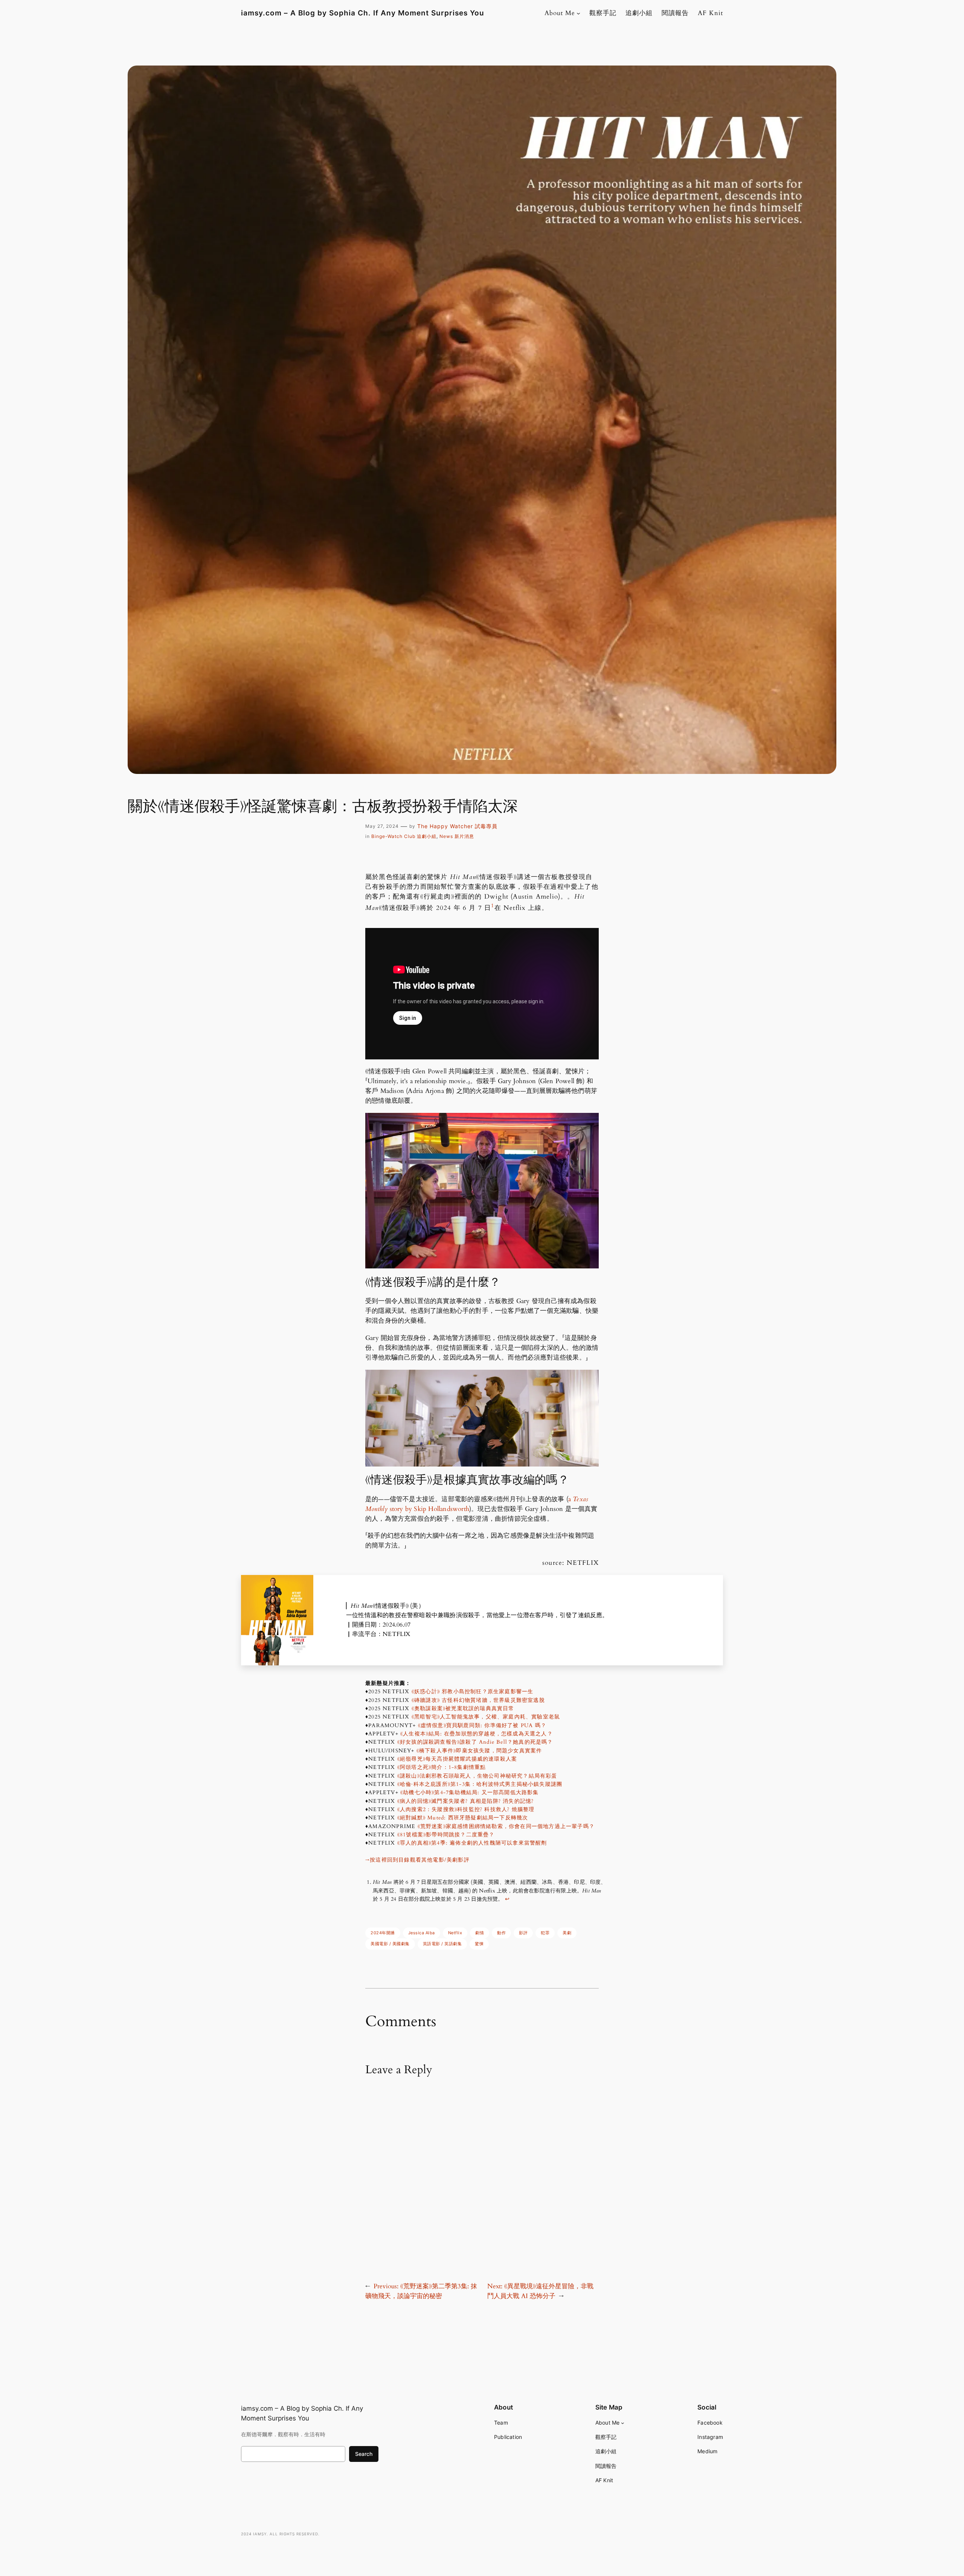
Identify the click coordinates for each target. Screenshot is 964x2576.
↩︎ (507, 1899)
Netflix (455, 1933)
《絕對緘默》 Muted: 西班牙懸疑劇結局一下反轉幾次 (463, 1818)
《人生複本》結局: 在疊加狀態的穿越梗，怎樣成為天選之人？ (477, 1734)
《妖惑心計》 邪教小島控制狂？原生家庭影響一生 (473, 1692)
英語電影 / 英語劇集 (442, 1944)
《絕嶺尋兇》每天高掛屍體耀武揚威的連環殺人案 (457, 1759)
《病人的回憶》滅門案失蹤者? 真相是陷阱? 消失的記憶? (466, 1801)
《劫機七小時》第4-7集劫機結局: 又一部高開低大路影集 (470, 1792)
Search (364, 2454)
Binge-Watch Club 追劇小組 (404, 836)
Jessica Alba (422, 1933)
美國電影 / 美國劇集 (390, 1944)
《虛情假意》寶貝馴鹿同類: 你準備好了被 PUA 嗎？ (482, 1725)
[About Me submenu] (578, 13)
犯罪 (545, 1933)
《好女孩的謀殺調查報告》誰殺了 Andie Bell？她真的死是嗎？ (475, 1742)
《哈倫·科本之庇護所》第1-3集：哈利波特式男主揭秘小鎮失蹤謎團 (480, 1784)
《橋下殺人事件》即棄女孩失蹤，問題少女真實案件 (479, 1751)
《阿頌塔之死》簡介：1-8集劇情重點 (442, 1767)
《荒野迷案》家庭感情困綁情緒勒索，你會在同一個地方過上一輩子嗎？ (506, 1826)
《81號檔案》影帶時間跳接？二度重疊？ (446, 1835)
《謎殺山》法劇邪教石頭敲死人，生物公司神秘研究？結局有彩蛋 (477, 1776)
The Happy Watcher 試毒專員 (457, 826)
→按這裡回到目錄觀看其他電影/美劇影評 (417, 1860)
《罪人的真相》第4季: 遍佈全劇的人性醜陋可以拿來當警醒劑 (472, 1843)
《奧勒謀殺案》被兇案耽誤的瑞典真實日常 (463, 1708)
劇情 (480, 1933)
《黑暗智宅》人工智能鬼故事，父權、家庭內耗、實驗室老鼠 (486, 1717)
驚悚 (479, 1944)
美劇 (567, 1933)
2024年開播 (383, 1933)
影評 (523, 1933)
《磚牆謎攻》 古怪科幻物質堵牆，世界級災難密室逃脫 (478, 1700)
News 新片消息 (457, 836)
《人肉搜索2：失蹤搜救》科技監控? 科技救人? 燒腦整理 (466, 1809)
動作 (501, 1933)
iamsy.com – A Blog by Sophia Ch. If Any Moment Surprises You (363, 13)
